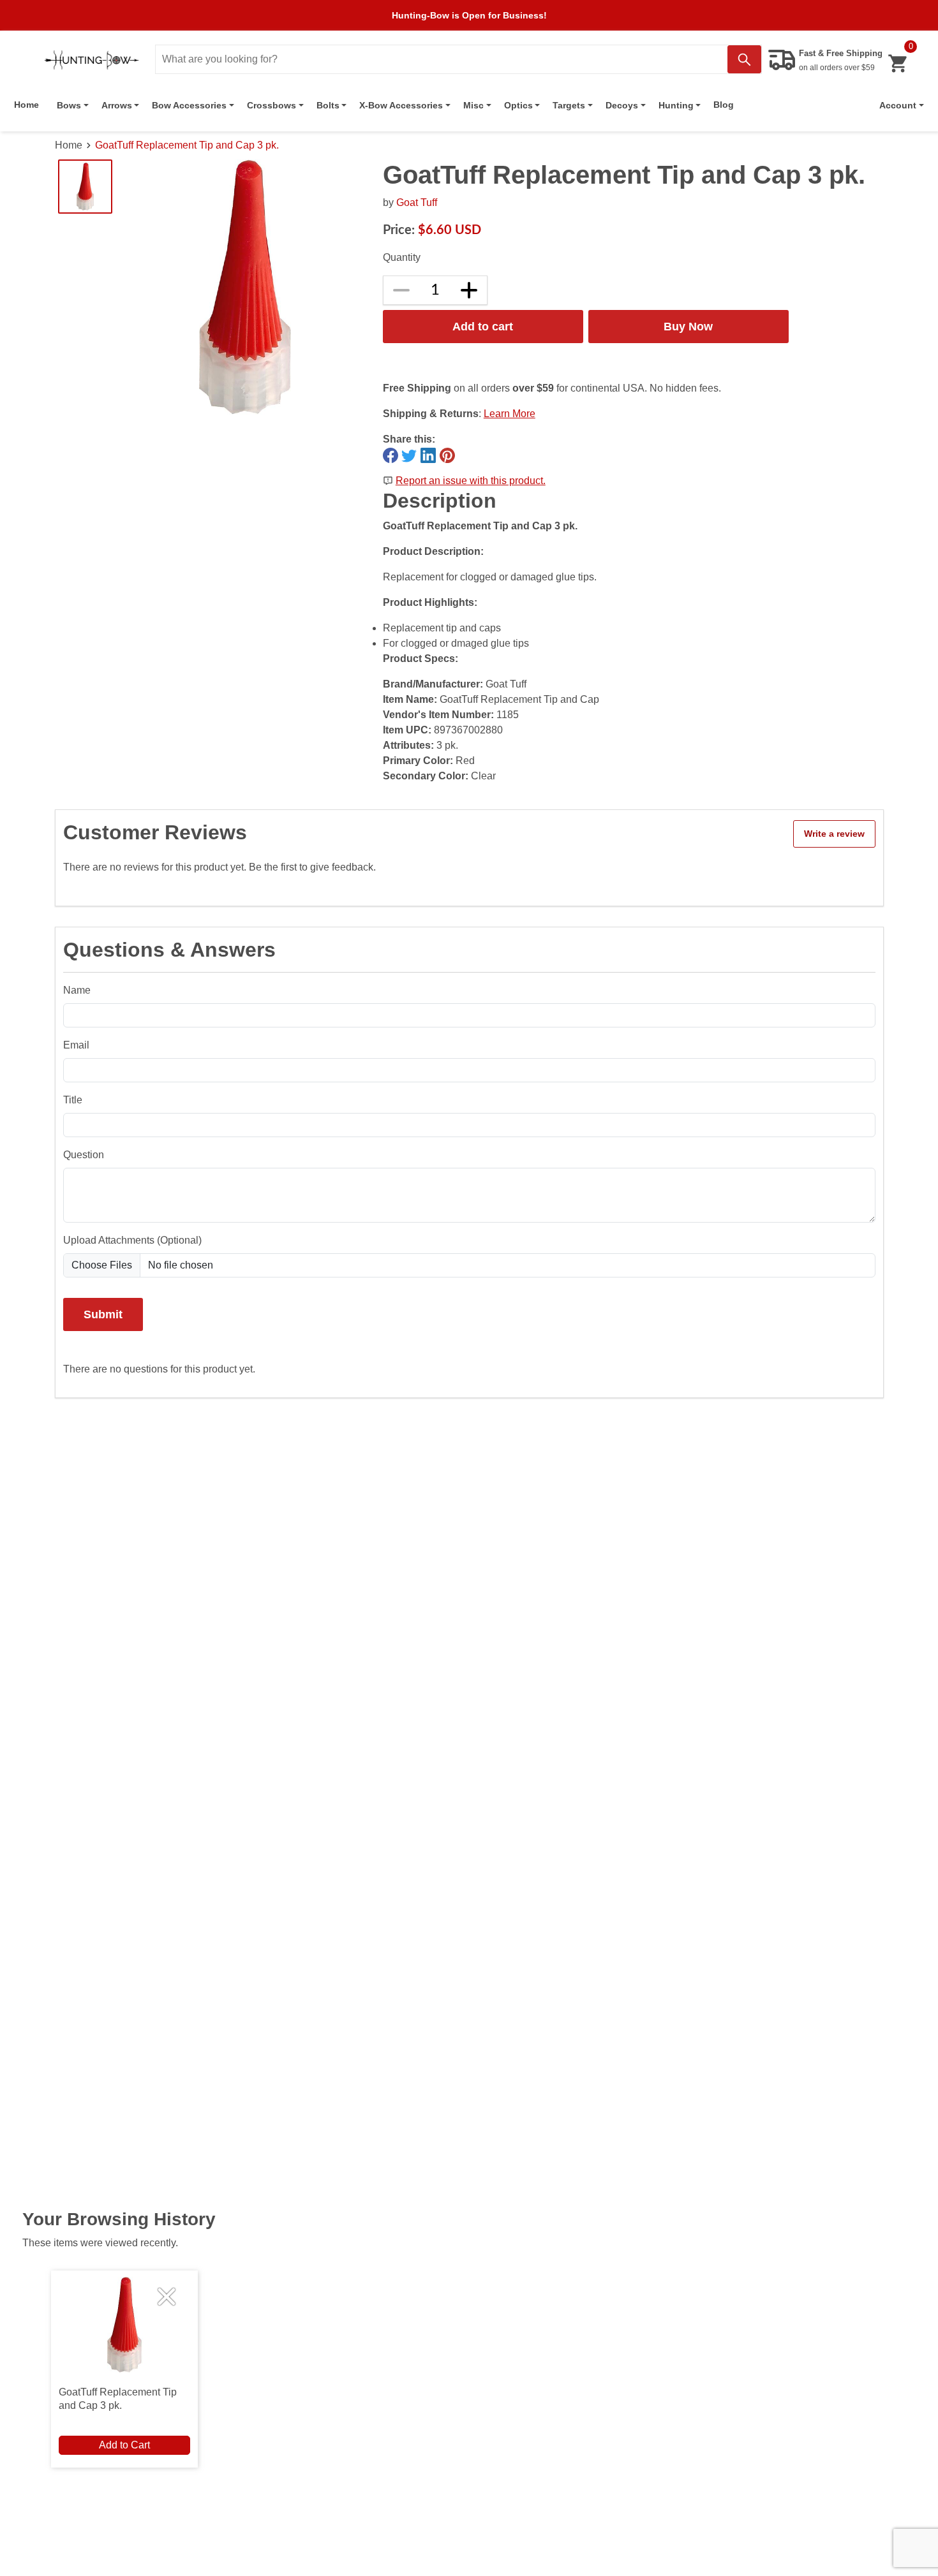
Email (76, 1045)
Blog (724, 105)
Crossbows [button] (272, 105)
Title (73, 1100)
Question (84, 1155)
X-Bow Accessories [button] (401, 105)
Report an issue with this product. (471, 481)
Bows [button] (69, 105)
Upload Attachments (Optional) (132, 1240)
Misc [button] (473, 105)
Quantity (402, 257)
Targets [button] (569, 105)
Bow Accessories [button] (189, 105)
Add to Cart (124, 2445)
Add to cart (483, 326)
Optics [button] (518, 105)
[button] (902, 105)
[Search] (744, 59)
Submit (103, 1314)
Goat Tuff (417, 202)
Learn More (510, 414)
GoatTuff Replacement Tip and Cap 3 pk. (187, 145)
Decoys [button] (622, 105)
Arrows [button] (117, 105)
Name (77, 990)
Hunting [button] (676, 105)
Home (26, 105)
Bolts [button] (328, 105)
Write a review (834, 834)
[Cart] (897, 63)
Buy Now (688, 326)
